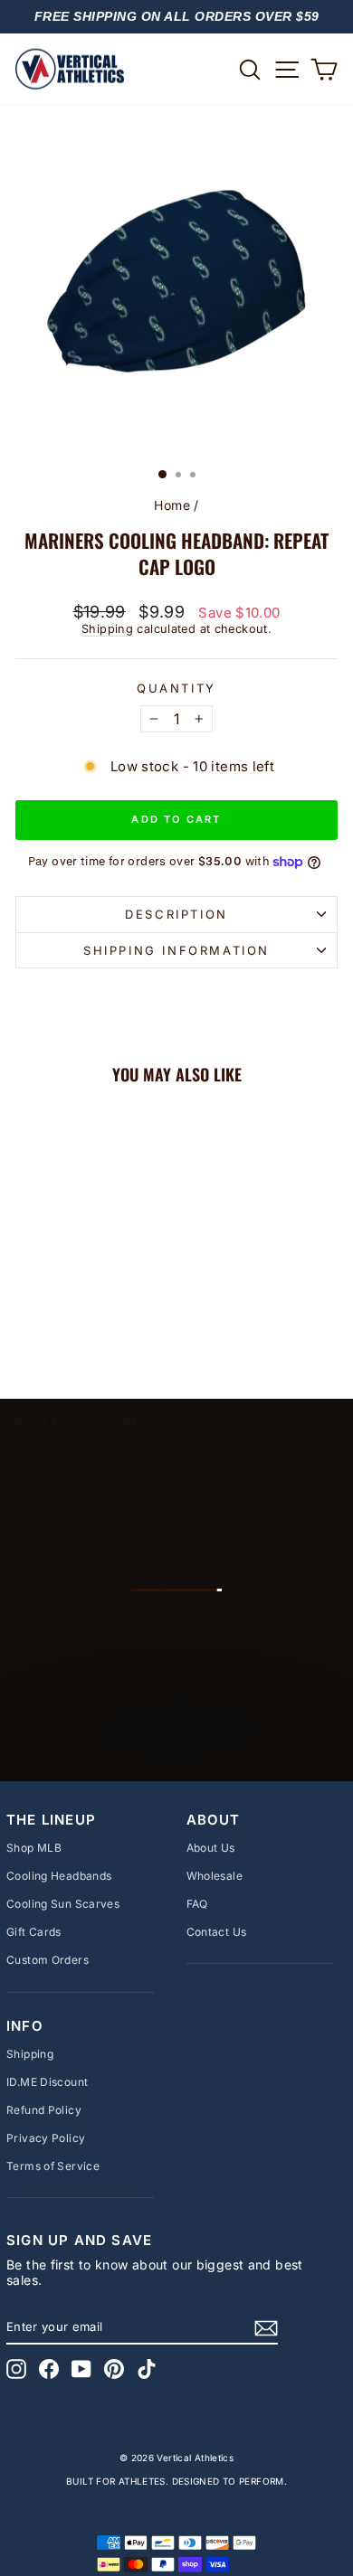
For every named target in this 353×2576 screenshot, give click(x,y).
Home (172, 505)
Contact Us (217, 1932)
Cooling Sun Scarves (63, 1904)
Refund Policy (44, 2110)
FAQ (197, 1904)
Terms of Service (53, 2166)
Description (176, 914)
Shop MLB (34, 1848)
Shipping (107, 629)
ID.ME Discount (47, 2082)
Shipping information (176, 950)
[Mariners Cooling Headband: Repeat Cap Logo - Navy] (76, 1337)
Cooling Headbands (59, 1876)
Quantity (176, 689)
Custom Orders (48, 1960)
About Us (211, 1848)
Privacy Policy (46, 2138)
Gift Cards (34, 1932)
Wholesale (215, 1876)
